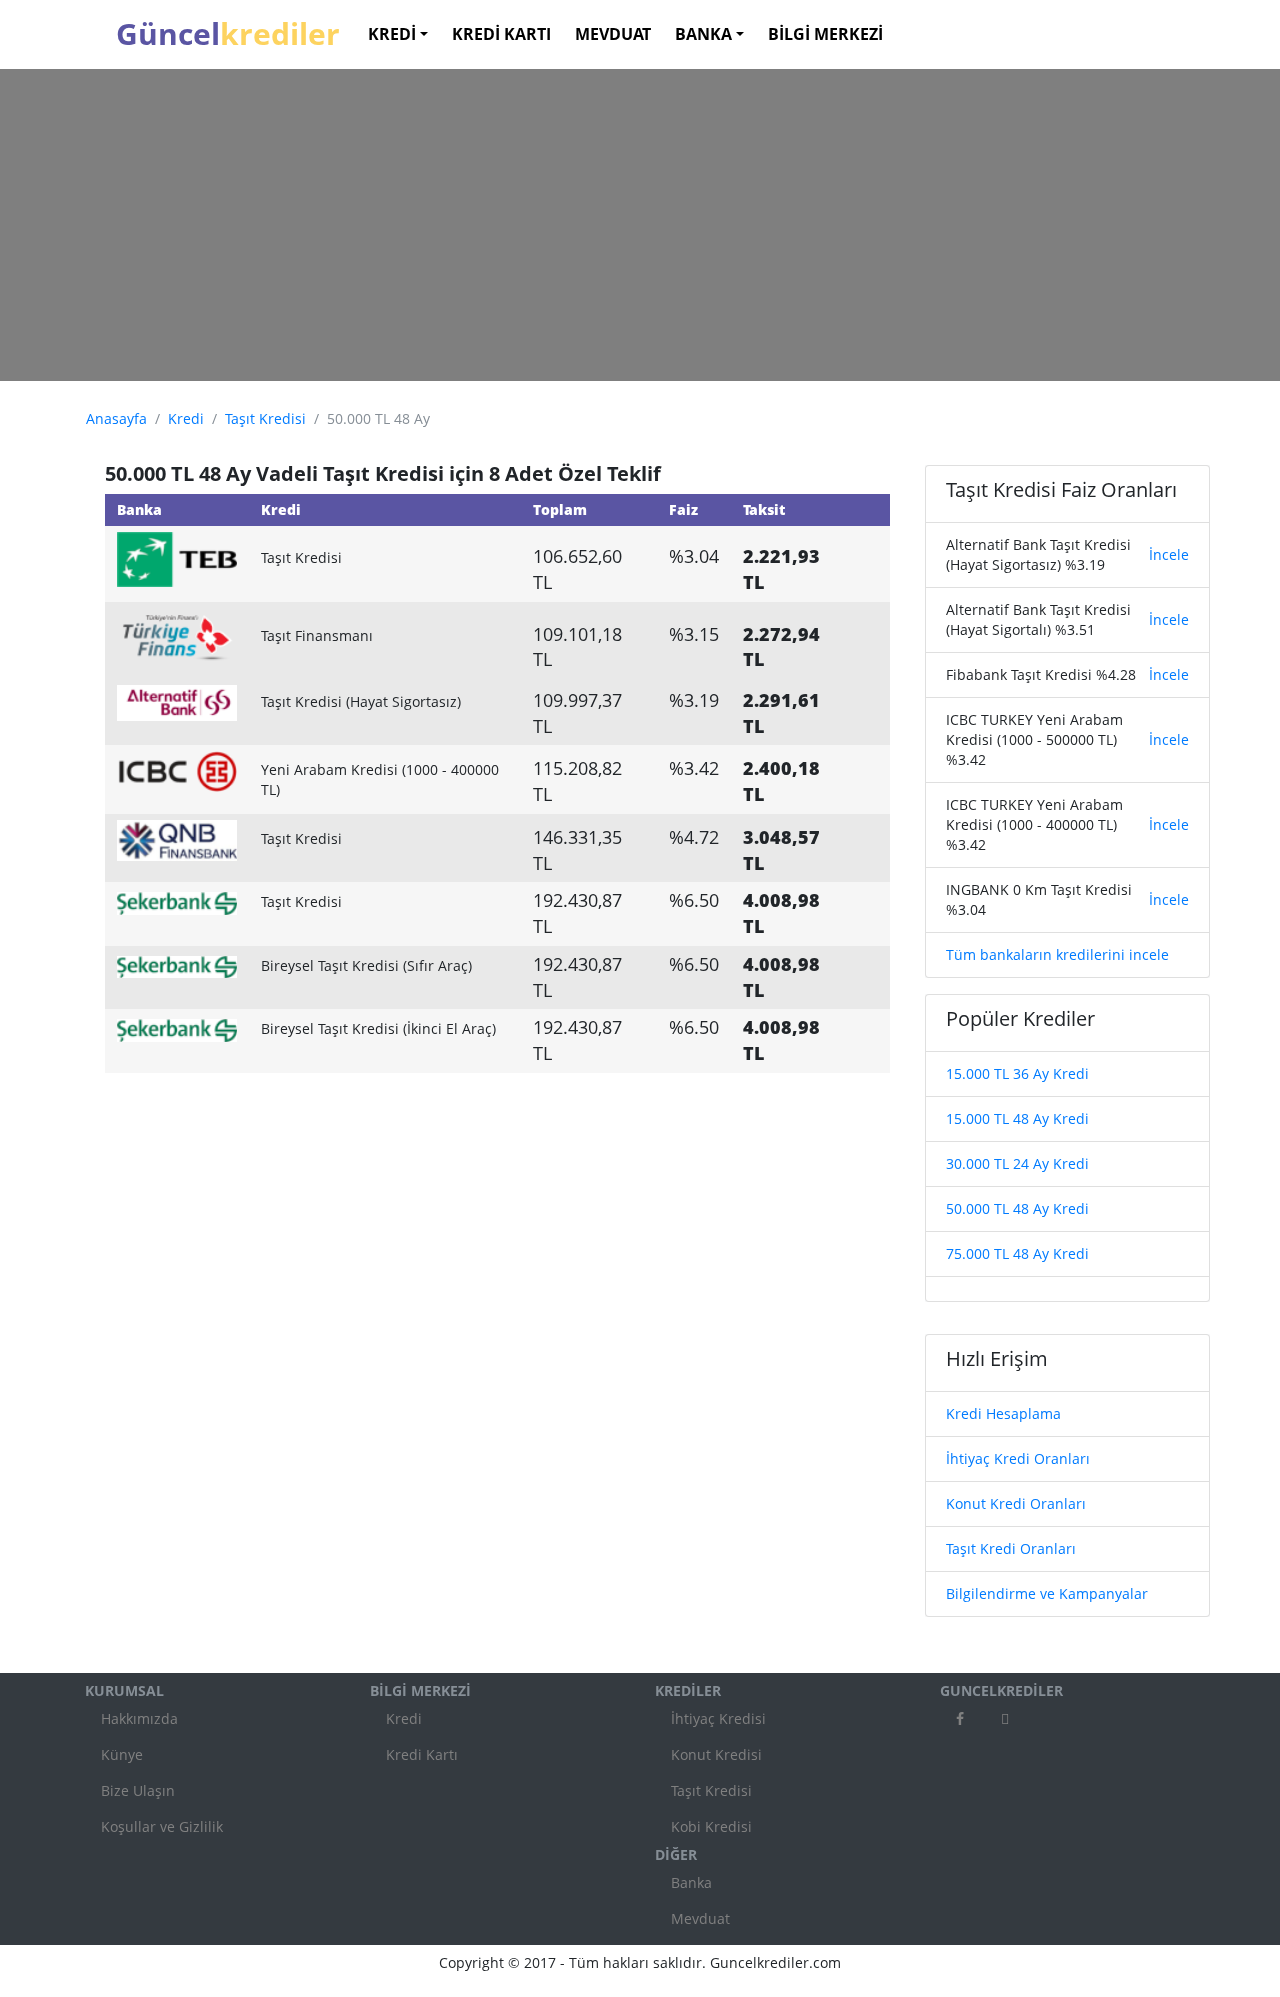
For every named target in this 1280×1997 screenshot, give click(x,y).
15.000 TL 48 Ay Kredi (1017, 1118)
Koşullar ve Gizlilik (162, 1826)
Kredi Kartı (422, 1754)
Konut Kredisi (716, 1754)
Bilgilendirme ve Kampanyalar (1047, 1593)
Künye (122, 1754)
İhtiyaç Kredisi (718, 1718)
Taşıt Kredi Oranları (1011, 1548)
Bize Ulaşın (138, 1790)
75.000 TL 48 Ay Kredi (1017, 1253)
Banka (691, 1882)
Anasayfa (116, 418)
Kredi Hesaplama (1003, 1413)
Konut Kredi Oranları (1016, 1503)
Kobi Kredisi (711, 1826)
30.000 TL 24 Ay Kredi (1017, 1163)
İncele (1169, 554)
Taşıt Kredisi (265, 418)
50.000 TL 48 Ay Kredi (1017, 1208)
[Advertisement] (640, 225)
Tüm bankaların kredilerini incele (1057, 954)
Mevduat (700, 1918)
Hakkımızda (139, 1718)
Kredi (186, 418)
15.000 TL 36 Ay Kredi (1017, 1073)
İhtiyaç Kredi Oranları (1018, 1458)
